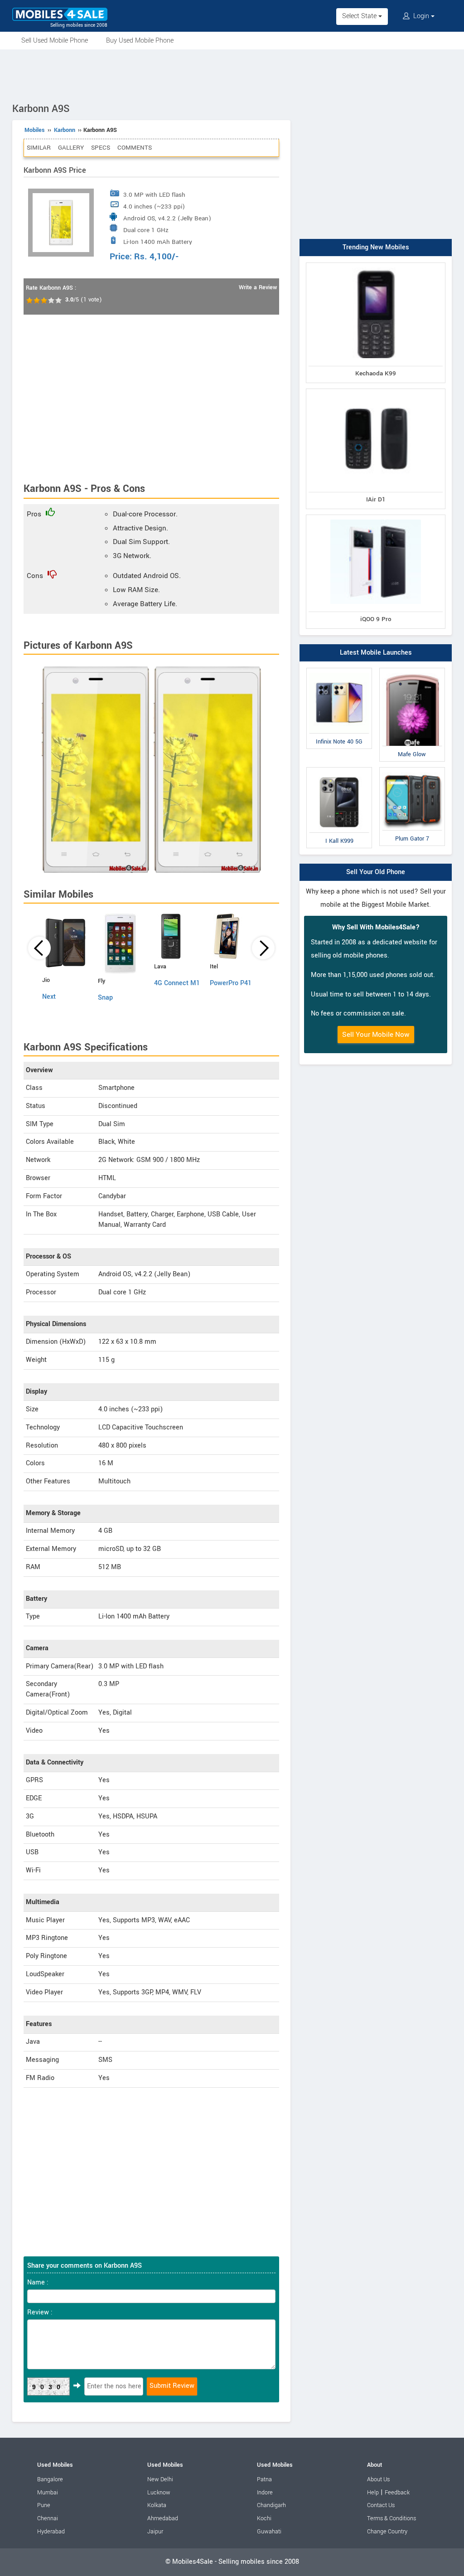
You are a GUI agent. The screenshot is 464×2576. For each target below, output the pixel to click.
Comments (135, 148)
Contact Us (381, 2505)
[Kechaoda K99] (376, 265)
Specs (101, 148)
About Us (378, 2479)
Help (373, 2493)
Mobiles (35, 130)
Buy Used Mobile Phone (140, 41)
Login (421, 16)
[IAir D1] (376, 391)
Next (49, 997)
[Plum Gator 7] (412, 769)
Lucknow (159, 2493)
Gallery (71, 148)
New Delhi (160, 2479)
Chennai (48, 2518)
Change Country (387, 2532)
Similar (39, 148)
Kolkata (157, 2505)
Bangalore (50, 2479)
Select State (360, 16)
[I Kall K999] (339, 769)
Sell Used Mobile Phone (55, 41)
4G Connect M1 (177, 983)
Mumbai (48, 2493)
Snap (105, 998)
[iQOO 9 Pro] (376, 517)
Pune (44, 2505)
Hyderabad (51, 2532)
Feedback (397, 2493)
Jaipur (155, 2532)
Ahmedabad (163, 2518)
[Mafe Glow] (412, 670)
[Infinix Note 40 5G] (339, 670)
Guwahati (269, 2532)
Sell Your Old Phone (376, 872)
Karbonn (65, 130)
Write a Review (258, 287)
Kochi (264, 2518)
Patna (264, 2479)
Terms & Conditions (391, 2518)
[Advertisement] (232, 74)
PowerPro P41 (231, 983)
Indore (265, 2493)
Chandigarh (271, 2505)
